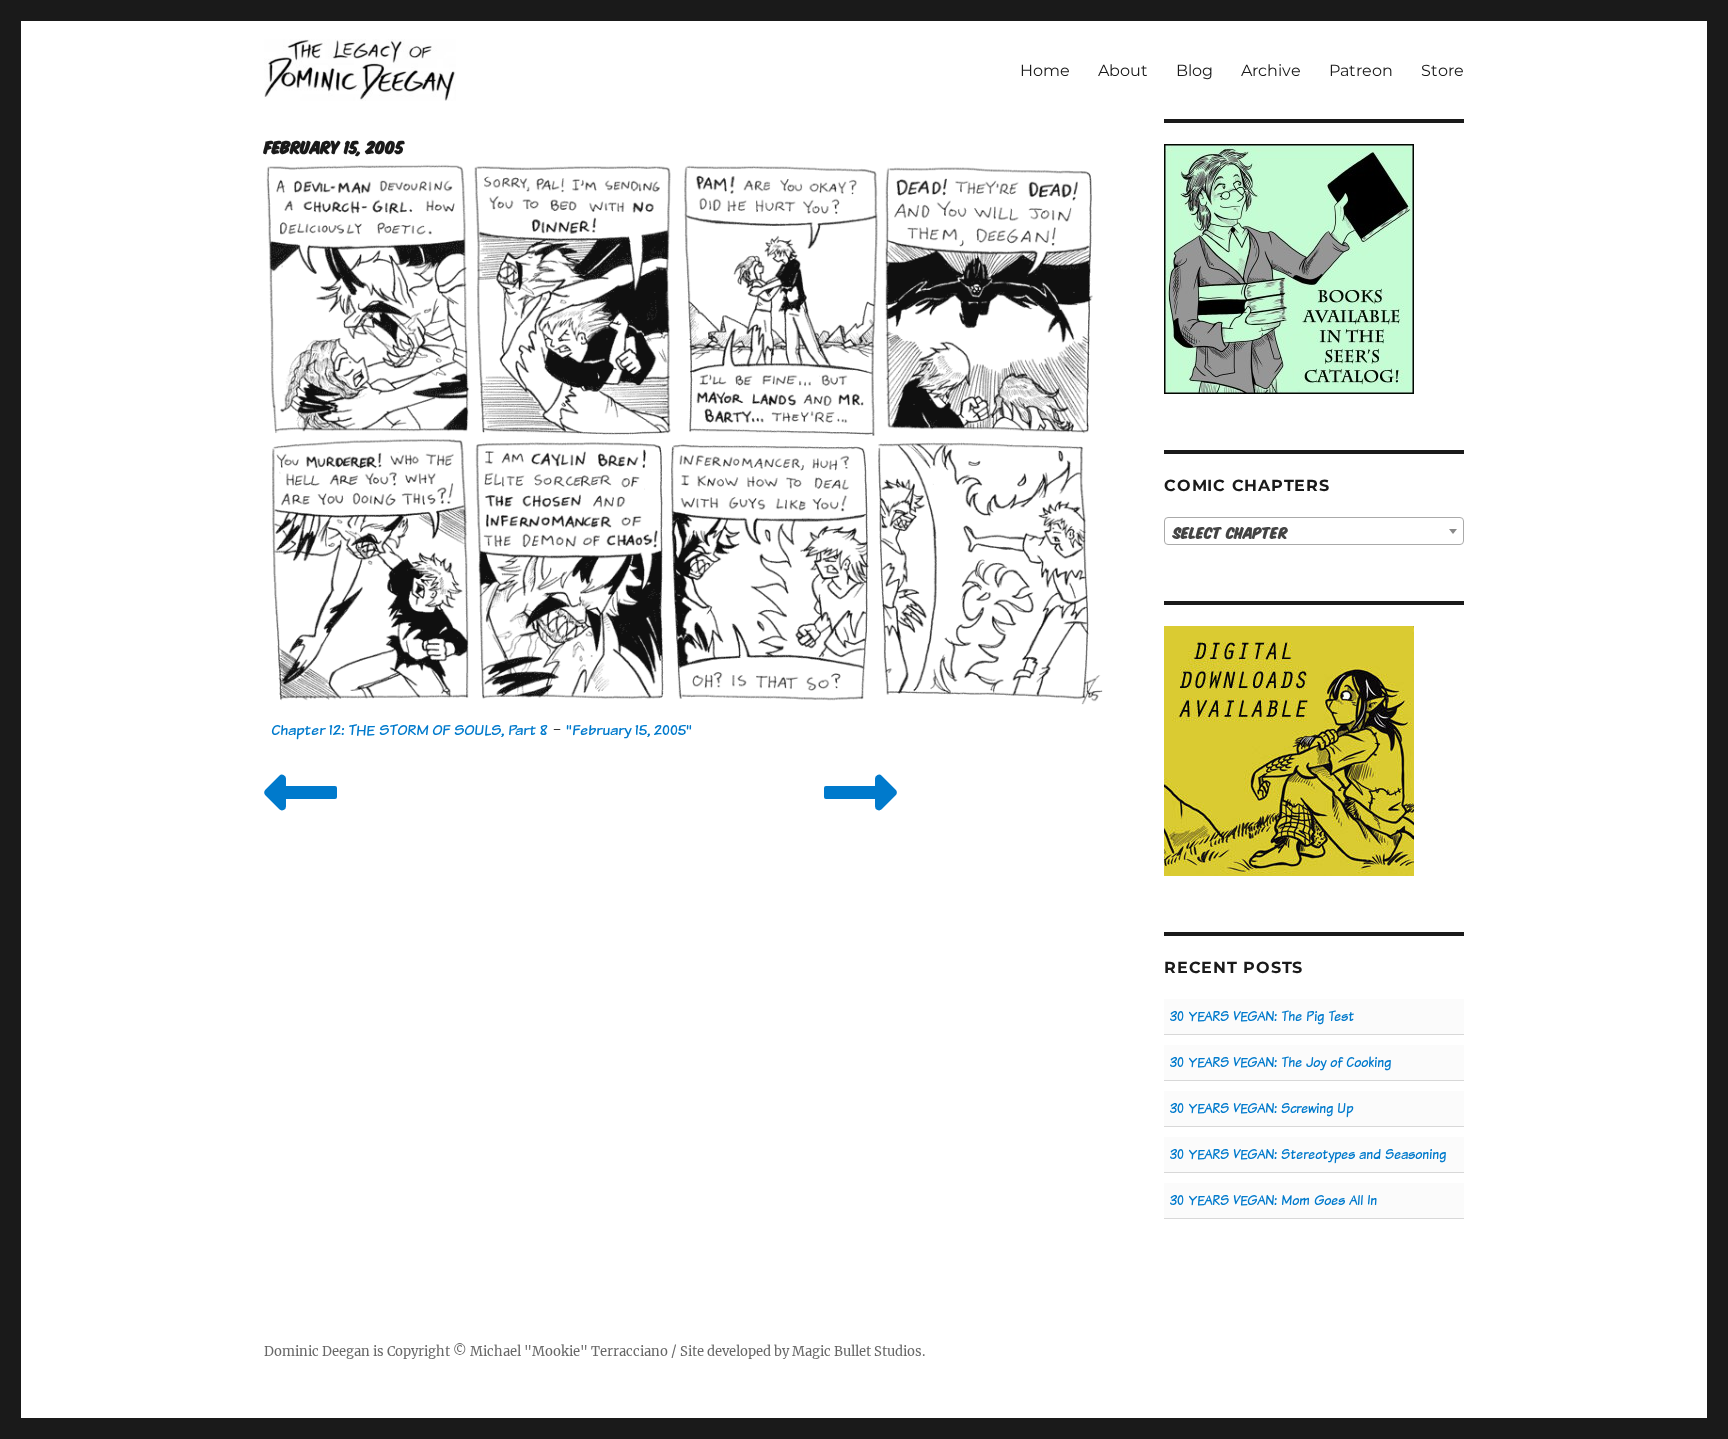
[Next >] (860, 817)
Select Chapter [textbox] (1230, 532)
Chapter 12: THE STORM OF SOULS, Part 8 (409, 729)
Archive (1271, 70)
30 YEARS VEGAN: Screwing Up (1261, 1108)
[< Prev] (300, 817)
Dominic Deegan (317, 1351)
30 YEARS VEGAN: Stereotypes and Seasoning (1308, 1154)
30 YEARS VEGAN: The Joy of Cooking (1280, 1062)
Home (1045, 70)
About (1123, 70)
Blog (1194, 70)
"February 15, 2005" (629, 729)
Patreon (1361, 70)
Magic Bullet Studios (857, 1351)
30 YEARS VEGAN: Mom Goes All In (1273, 1200)
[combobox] (1314, 531)
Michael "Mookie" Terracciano (569, 1351)
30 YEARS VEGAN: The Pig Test (1262, 1016)
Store (1442, 70)
